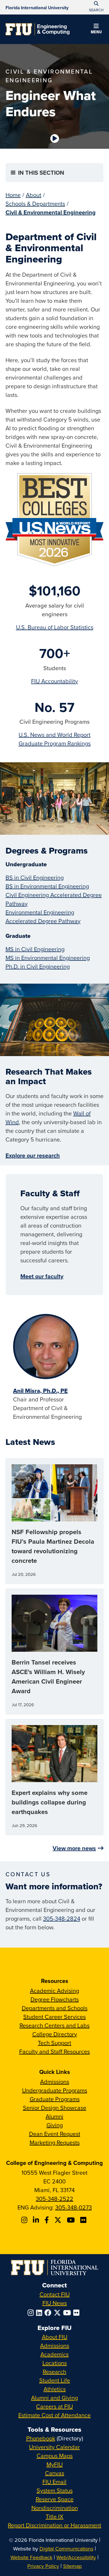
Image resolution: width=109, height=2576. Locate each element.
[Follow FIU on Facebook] (49, 2313)
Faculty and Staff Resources (54, 2051)
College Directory (55, 2034)
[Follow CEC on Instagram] (25, 2220)
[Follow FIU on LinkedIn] (40, 2313)
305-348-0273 (74, 2207)
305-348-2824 (62, 1918)
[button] (96, 30)
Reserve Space (55, 2499)
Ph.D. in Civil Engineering (38, 966)
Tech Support (54, 2043)
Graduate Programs (55, 2099)
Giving (55, 2125)
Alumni (54, 2116)
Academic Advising (54, 1991)
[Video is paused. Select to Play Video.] (55, 138)
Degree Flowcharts (55, 1999)
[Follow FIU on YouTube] (68, 2313)
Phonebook (41, 2438)
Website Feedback (31, 2557)
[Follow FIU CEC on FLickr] (84, 2220)
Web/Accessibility (76, 2557)
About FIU (55, 2337)
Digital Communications (66, 2549)
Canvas (55, 2473)
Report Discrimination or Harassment (54, 2525)
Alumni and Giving (54, 2398)
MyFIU (55, 2464)
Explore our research (33, 1155)
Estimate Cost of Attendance (54, 2415)
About (34, 195)
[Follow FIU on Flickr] (77, 2313)
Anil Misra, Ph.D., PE (40, 1391)
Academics (54, 2354)
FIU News (55, 2303)
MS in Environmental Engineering (48, 958)
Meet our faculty (42, 1276)
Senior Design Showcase (55, 2108)
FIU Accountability (54, 681)
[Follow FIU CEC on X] (59, 2220)
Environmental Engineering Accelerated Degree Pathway (43, 917)
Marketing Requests (55, 2142)
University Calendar (54, 2447)
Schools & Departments (35, 204)
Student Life (55, 2380)
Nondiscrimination (55, 2508)
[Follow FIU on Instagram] (32, 2313)
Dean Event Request (55, 2134)
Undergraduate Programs (55, 2090)
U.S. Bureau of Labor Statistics (55, 627)
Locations (55, 2363)
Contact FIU (55, 2294)
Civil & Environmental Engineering (51, 212)
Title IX (54, 2516)
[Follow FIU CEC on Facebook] (48, 2220)
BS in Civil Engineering (35, 877)
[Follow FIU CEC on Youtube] (72, 2220)
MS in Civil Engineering (35, 949)
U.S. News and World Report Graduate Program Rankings (55, 739)
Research (54, 2372)
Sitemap (72, 2566)
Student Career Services (54, 2017)
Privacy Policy (43, 2566)
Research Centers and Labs (54, 2025)
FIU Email (54, 2482)
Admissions (55, 2082)
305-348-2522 (54, 2199)
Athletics (55, 2389)
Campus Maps (55, 2456)
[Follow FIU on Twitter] (58, 2313)
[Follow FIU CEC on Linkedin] (37, 2220)
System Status (55, 2490)
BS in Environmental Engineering (47, 886)
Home (13, 195)
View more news (74, 1848)
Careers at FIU (54, 2406)
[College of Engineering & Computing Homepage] (37, 29)
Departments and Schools (55, 2008)
